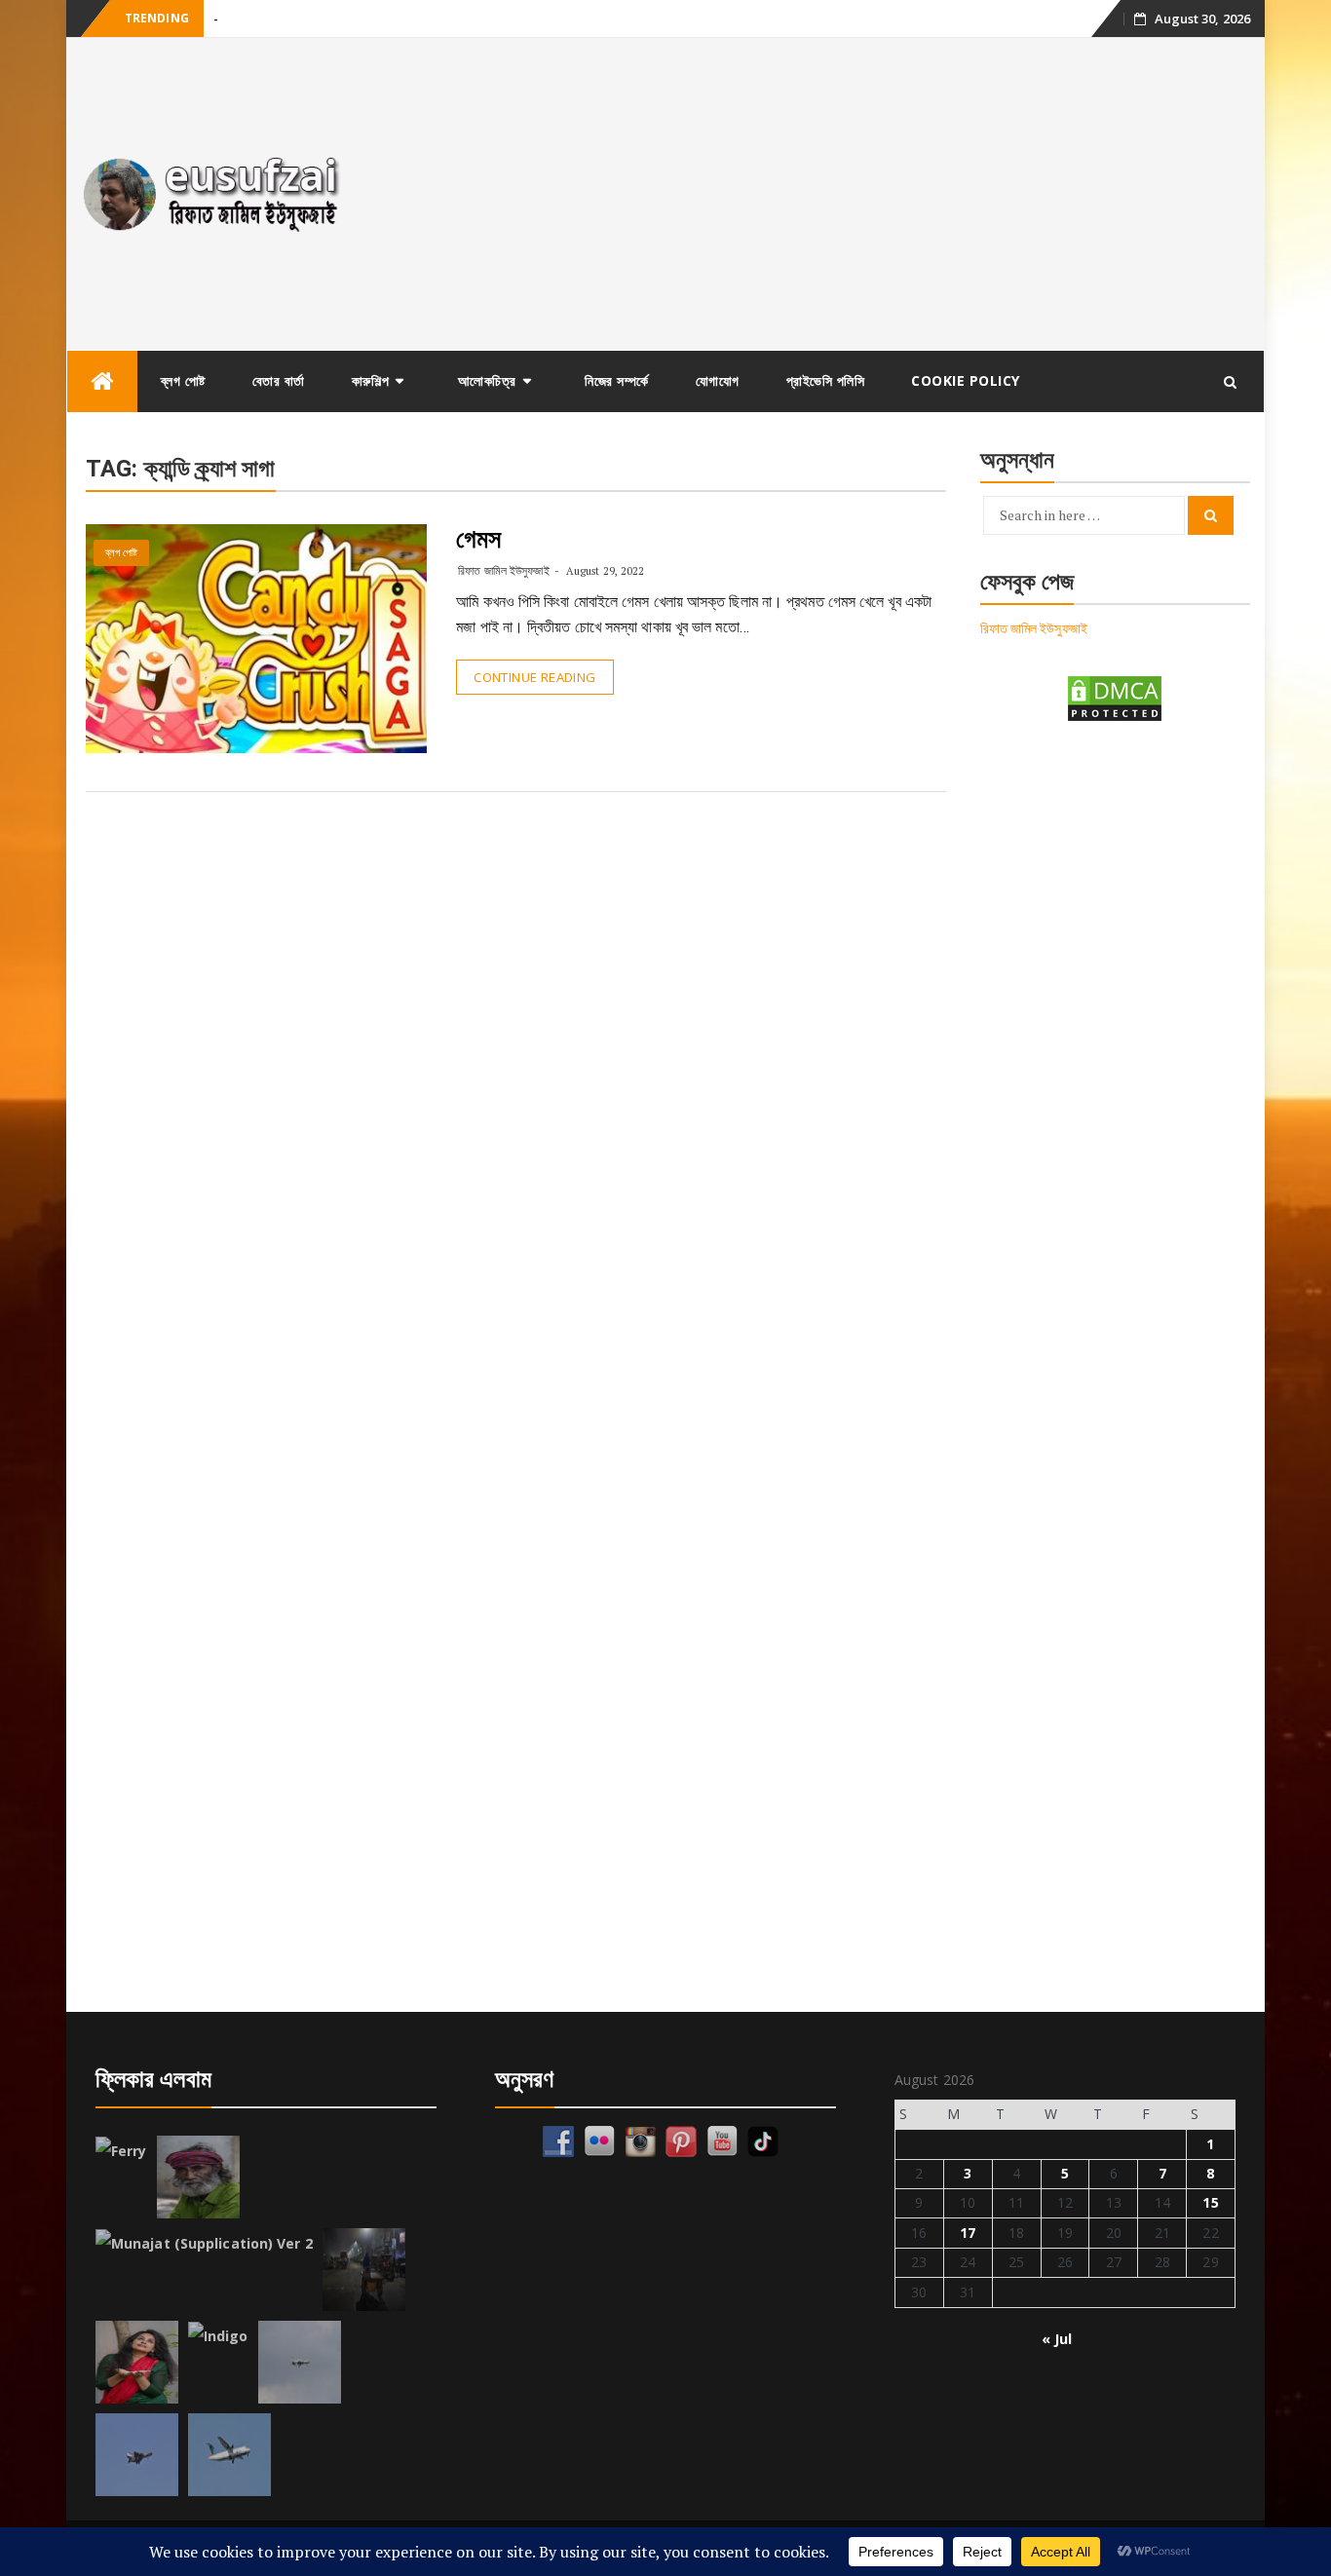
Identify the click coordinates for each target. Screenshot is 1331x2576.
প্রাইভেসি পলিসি (826, 380)
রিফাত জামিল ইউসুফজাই (503, 570)
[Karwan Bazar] (364, 2270)
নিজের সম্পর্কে (617, 380)
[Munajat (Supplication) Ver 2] (204, 2244)
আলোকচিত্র (487, 380)
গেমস (478, 539)
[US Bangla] (229, 2455)
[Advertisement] (815, 194)
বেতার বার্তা (279, 380)
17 (968, 2233)
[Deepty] (137, 2362)
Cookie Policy (966, 380)
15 (1210, 2202)
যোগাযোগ (718, 380)
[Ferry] (121, 2151)
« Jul (1057, 2339)
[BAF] (300, 2362)
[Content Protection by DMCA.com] (1115, 697)
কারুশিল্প (371, 380)
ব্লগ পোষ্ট (183, 380)
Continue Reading (534, 677)
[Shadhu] (198, 2177)
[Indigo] (218, 2336)
